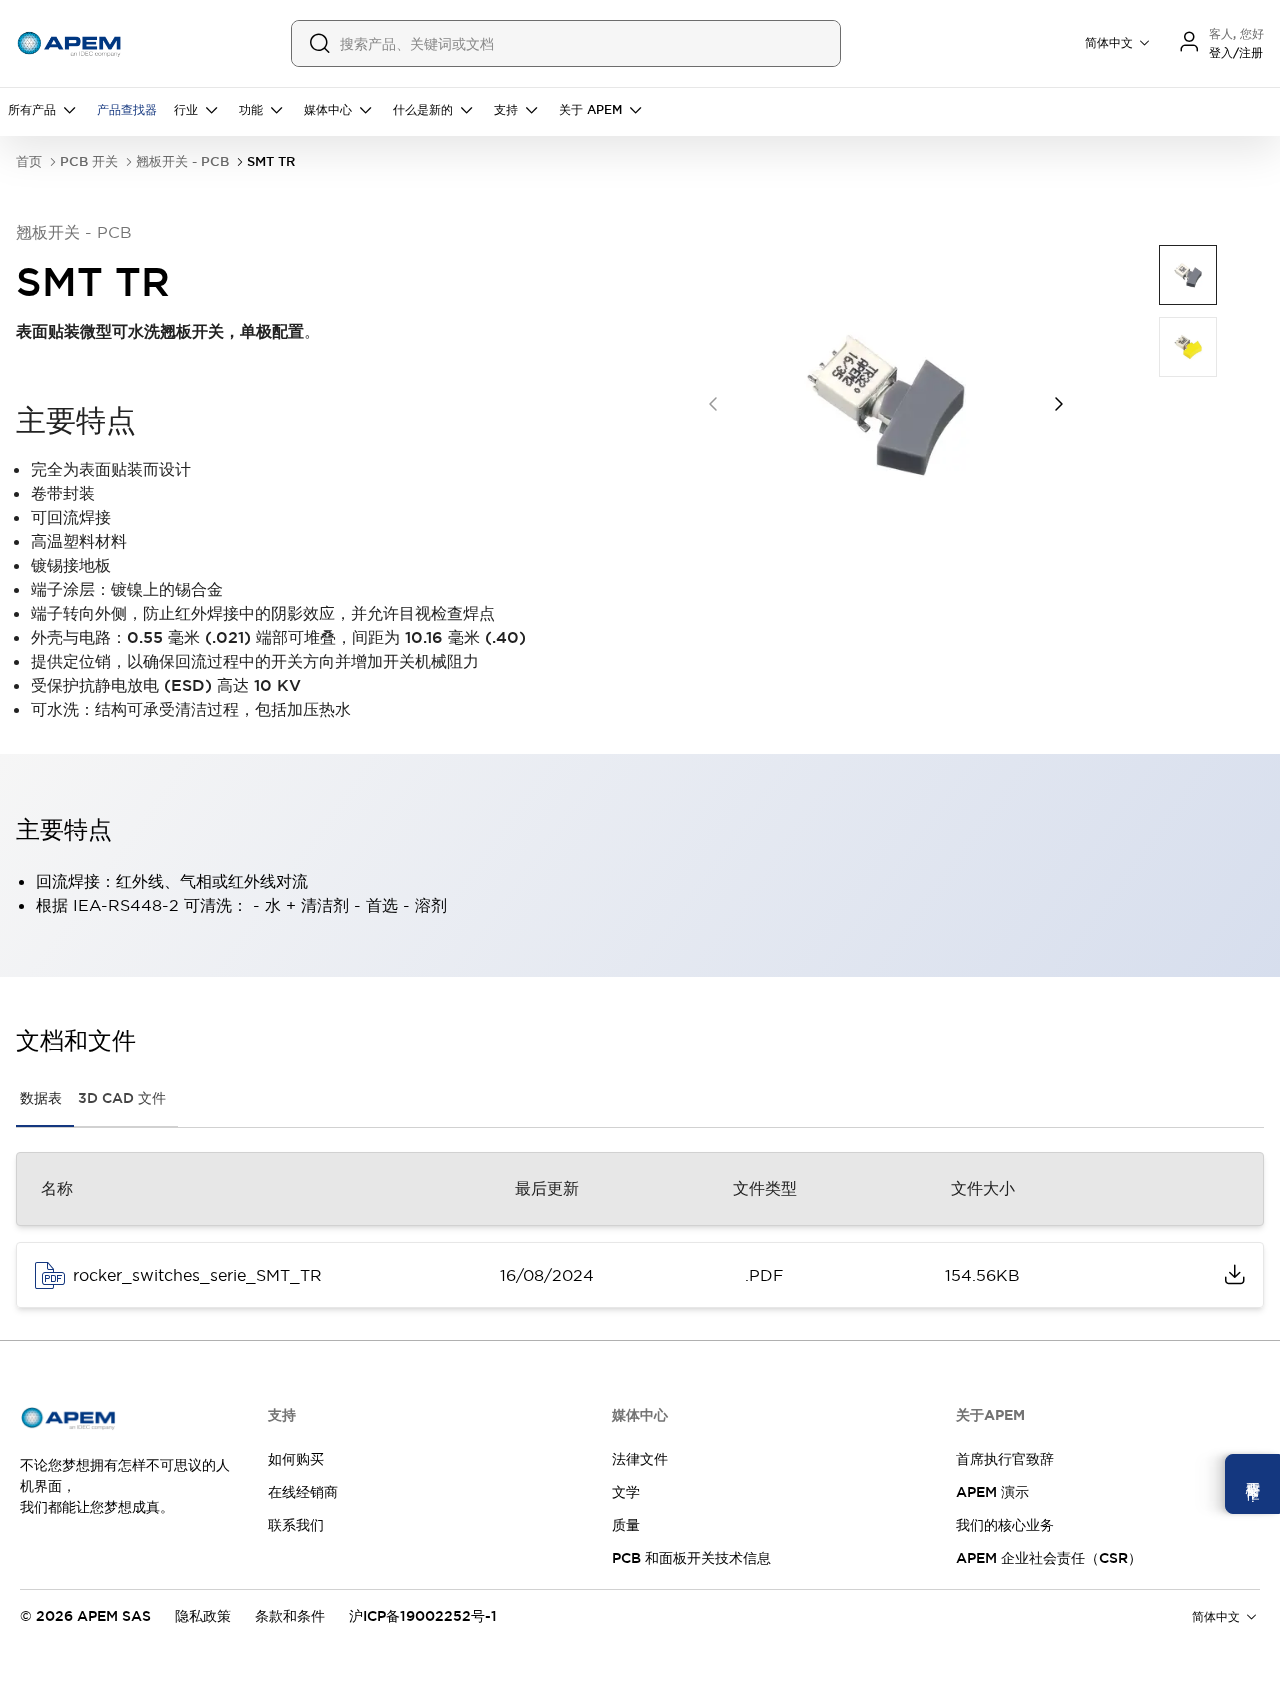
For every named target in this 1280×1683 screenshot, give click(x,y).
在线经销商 (303, 1492)
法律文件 (640, 1459)
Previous (713, 404)
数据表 (41, 1098)
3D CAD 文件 (122, 1098)
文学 (626, 1492)
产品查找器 (127, 110)
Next (1059, 404)
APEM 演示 (992, 1492)
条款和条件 (290, 1616)
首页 (29, 161)
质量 (626, 1525)
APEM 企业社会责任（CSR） (1049, 1558)
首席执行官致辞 (1005, 1459)
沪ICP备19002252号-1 (423, 1616)
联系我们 (296, 1525)
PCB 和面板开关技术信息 (691, 1558)
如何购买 (296, 1459)
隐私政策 (203, 1616)
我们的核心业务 (1005, 1525)
